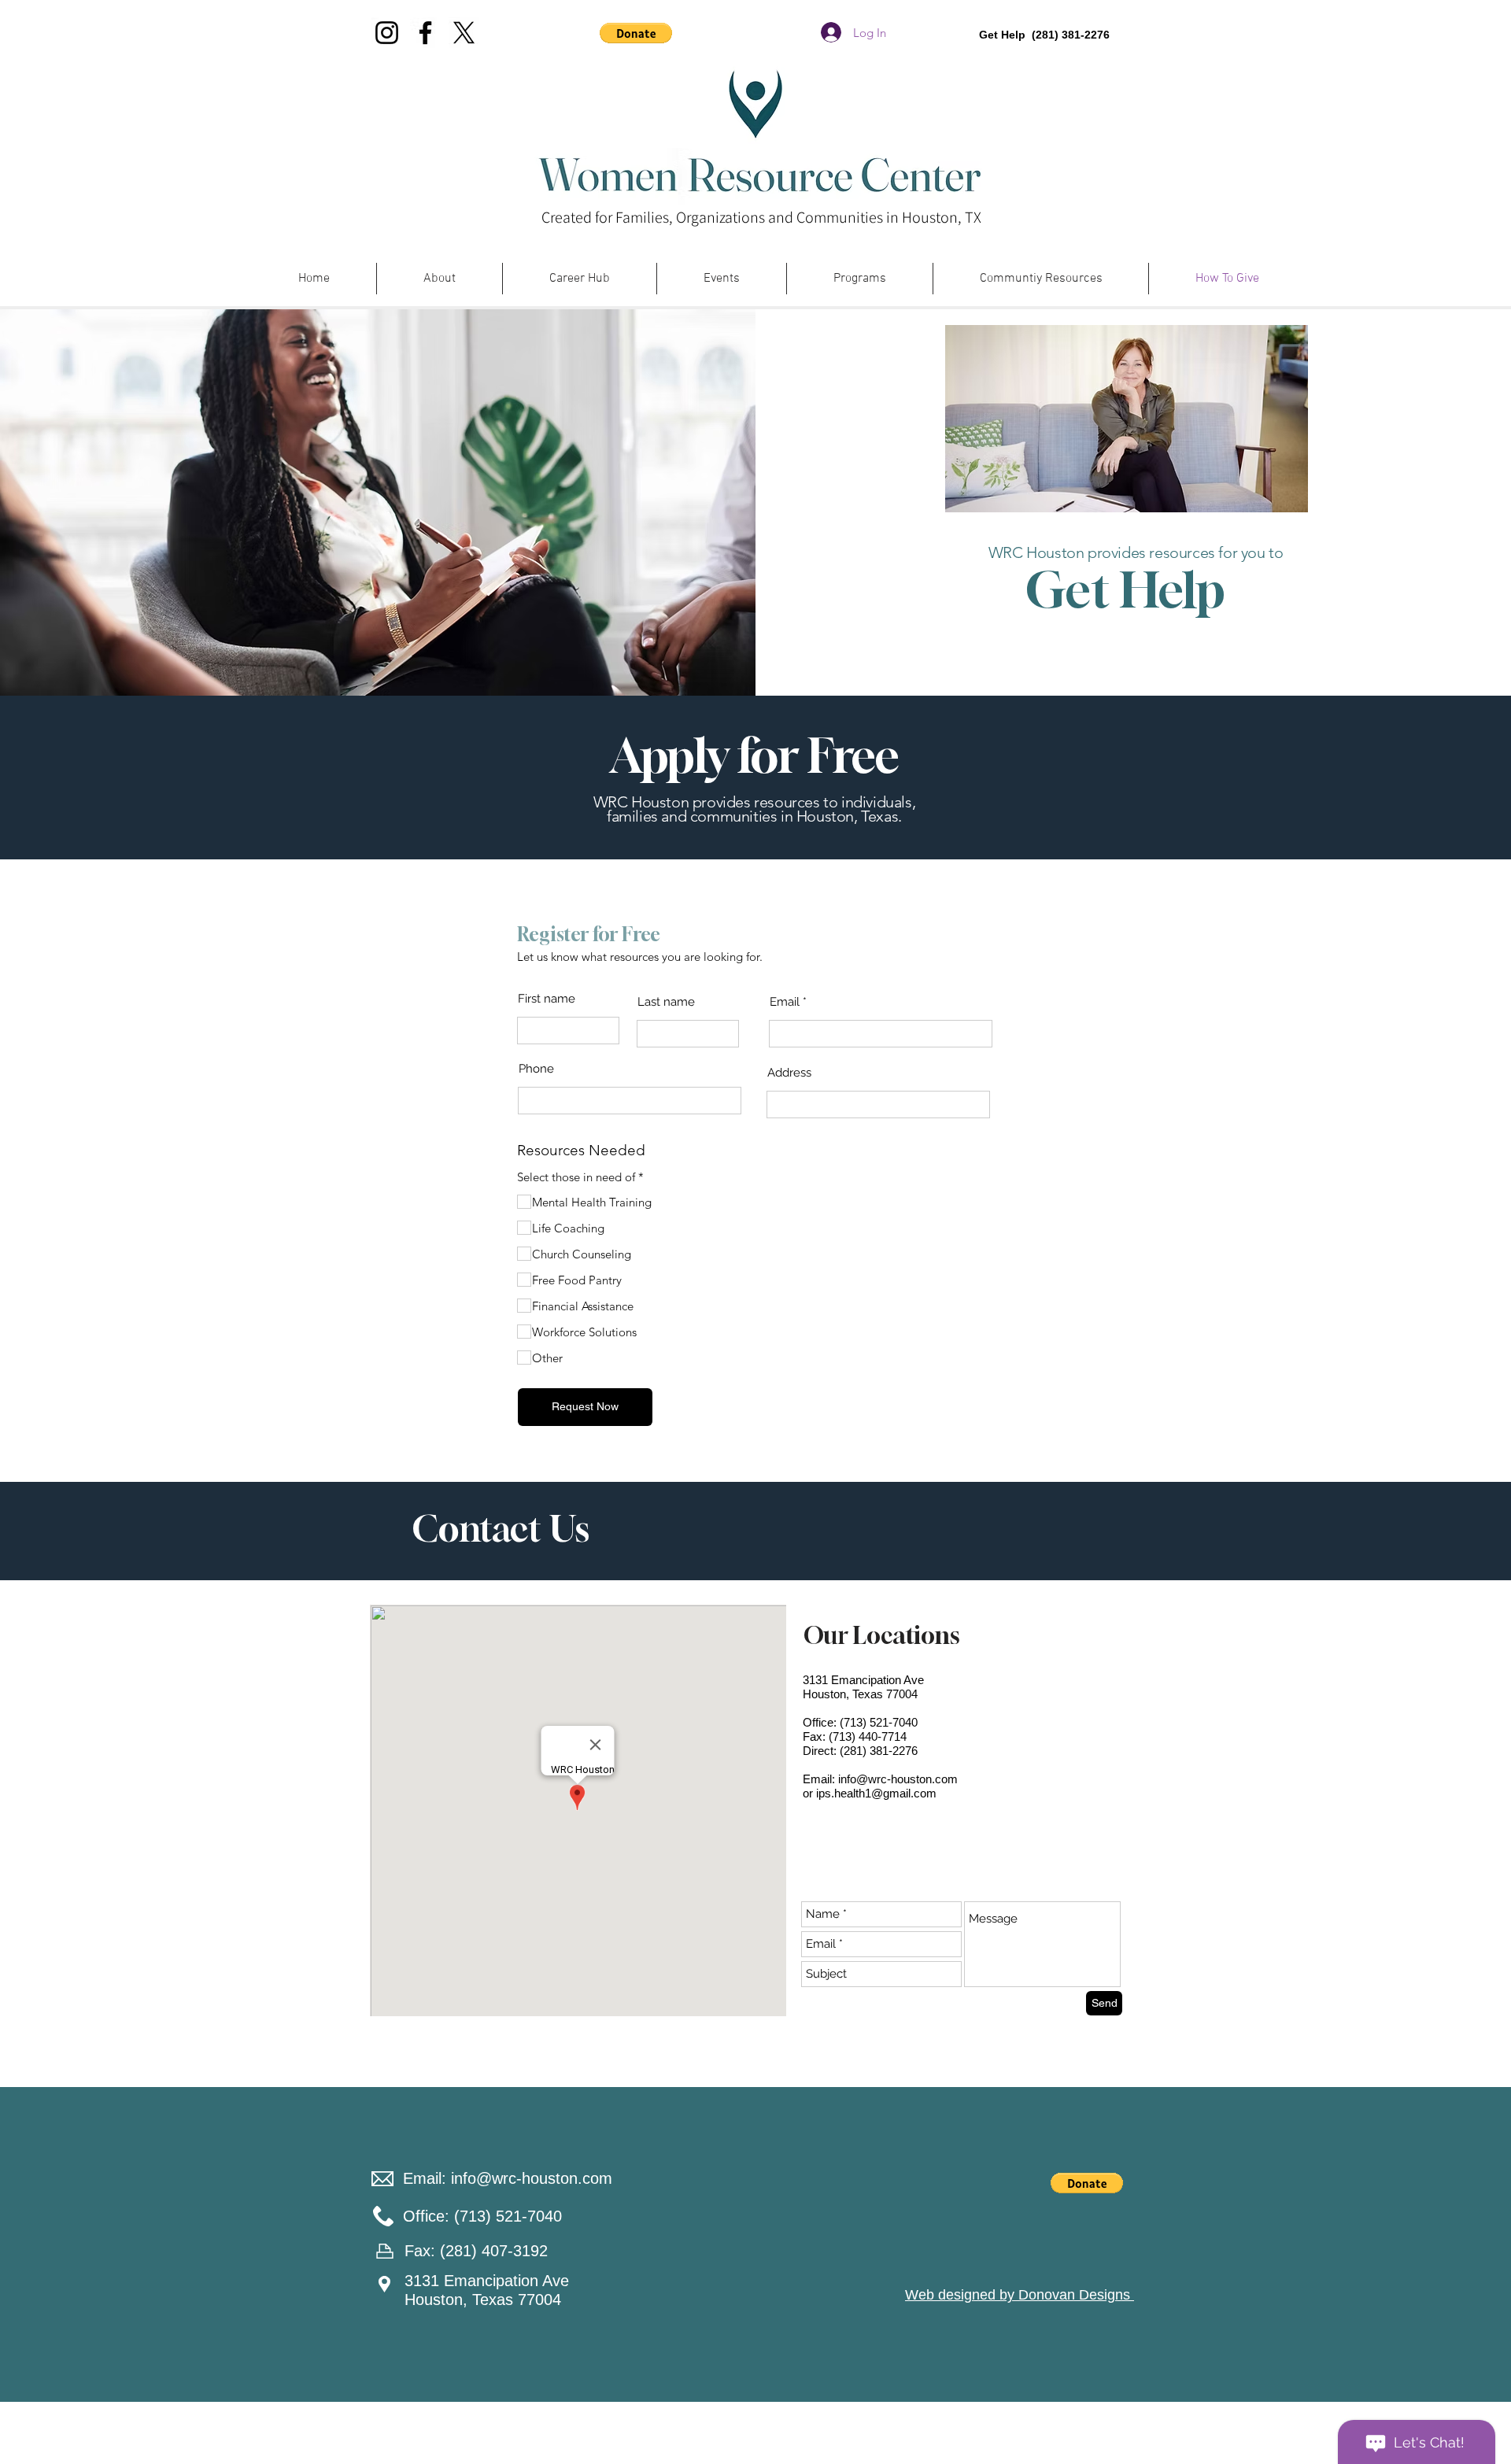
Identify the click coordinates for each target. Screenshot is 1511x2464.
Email (785, 1002)
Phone (536, 1069)
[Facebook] (425, 33)
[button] (636, 33)
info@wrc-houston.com (898, 1779)
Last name (666, 1002)
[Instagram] (387, 33)
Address (789, 1073)
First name (547, 999)
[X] (464, 33)
